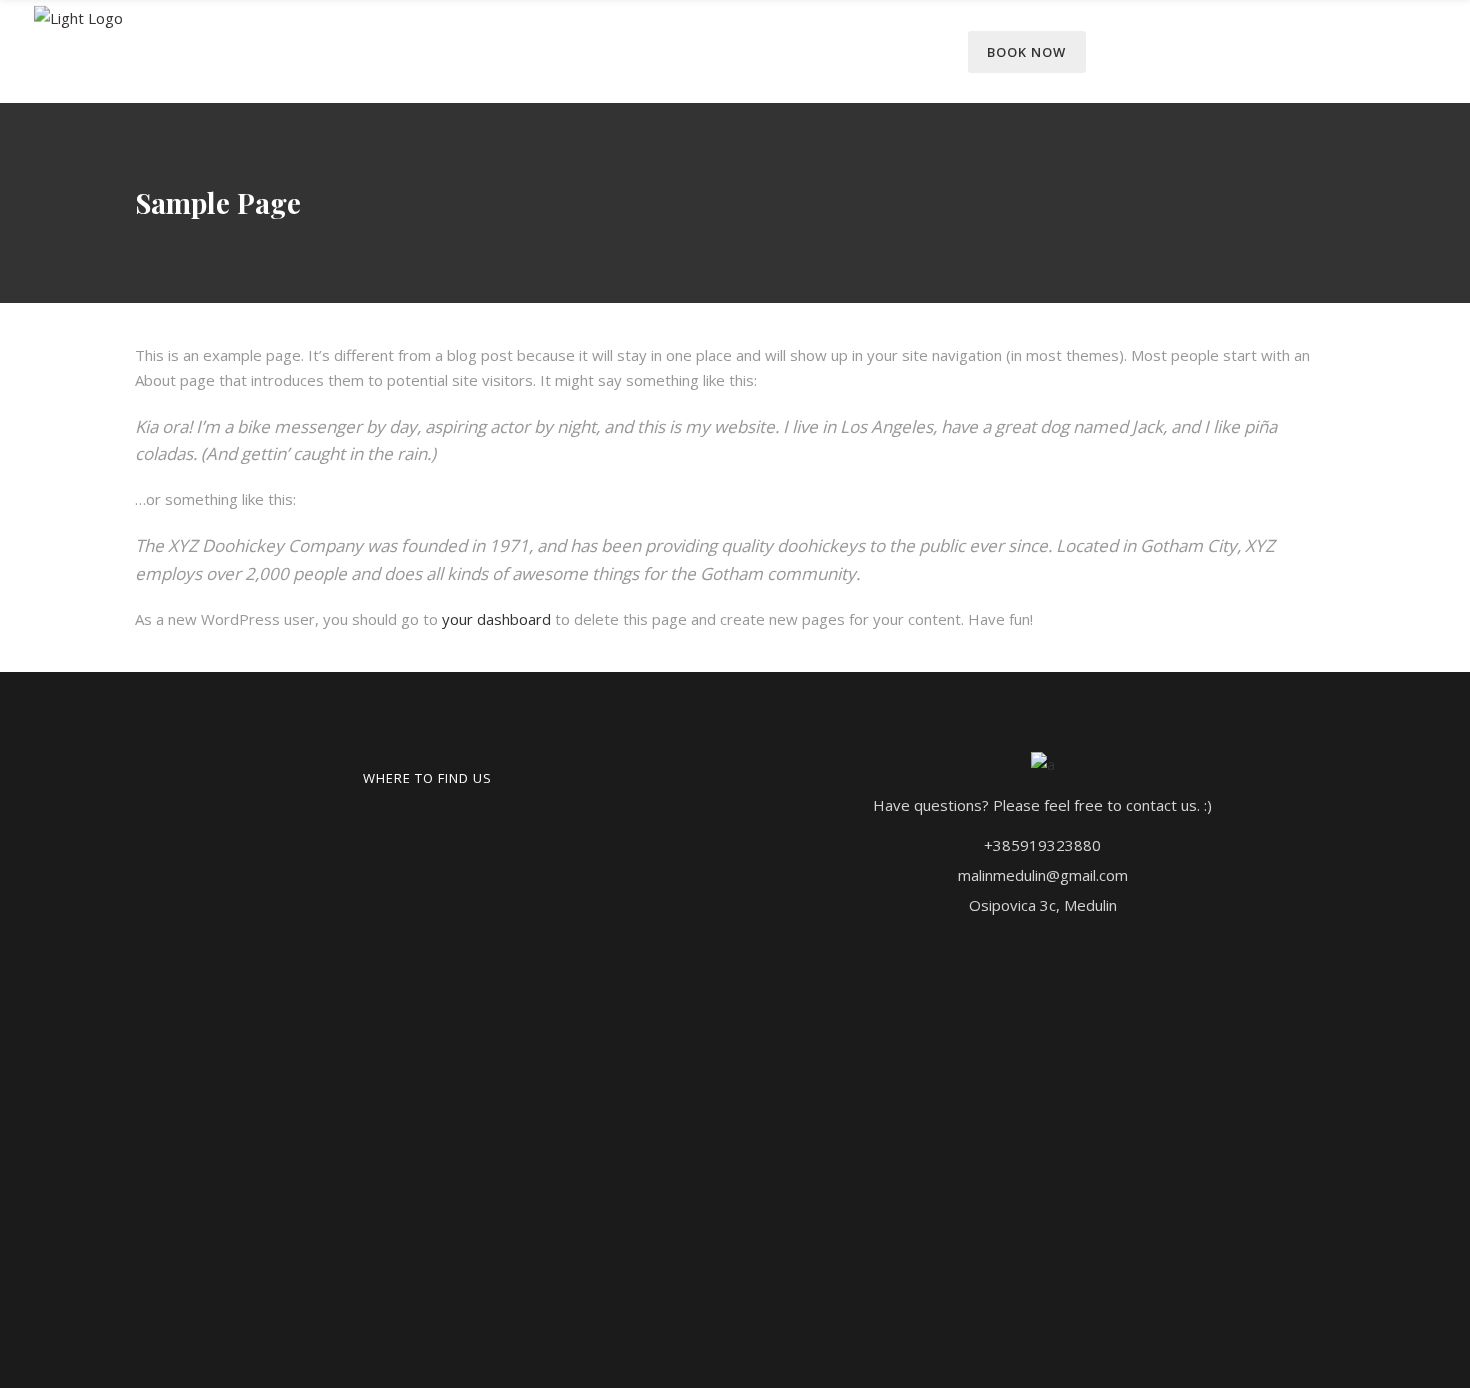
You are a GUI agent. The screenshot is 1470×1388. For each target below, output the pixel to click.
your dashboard (496, 619)
